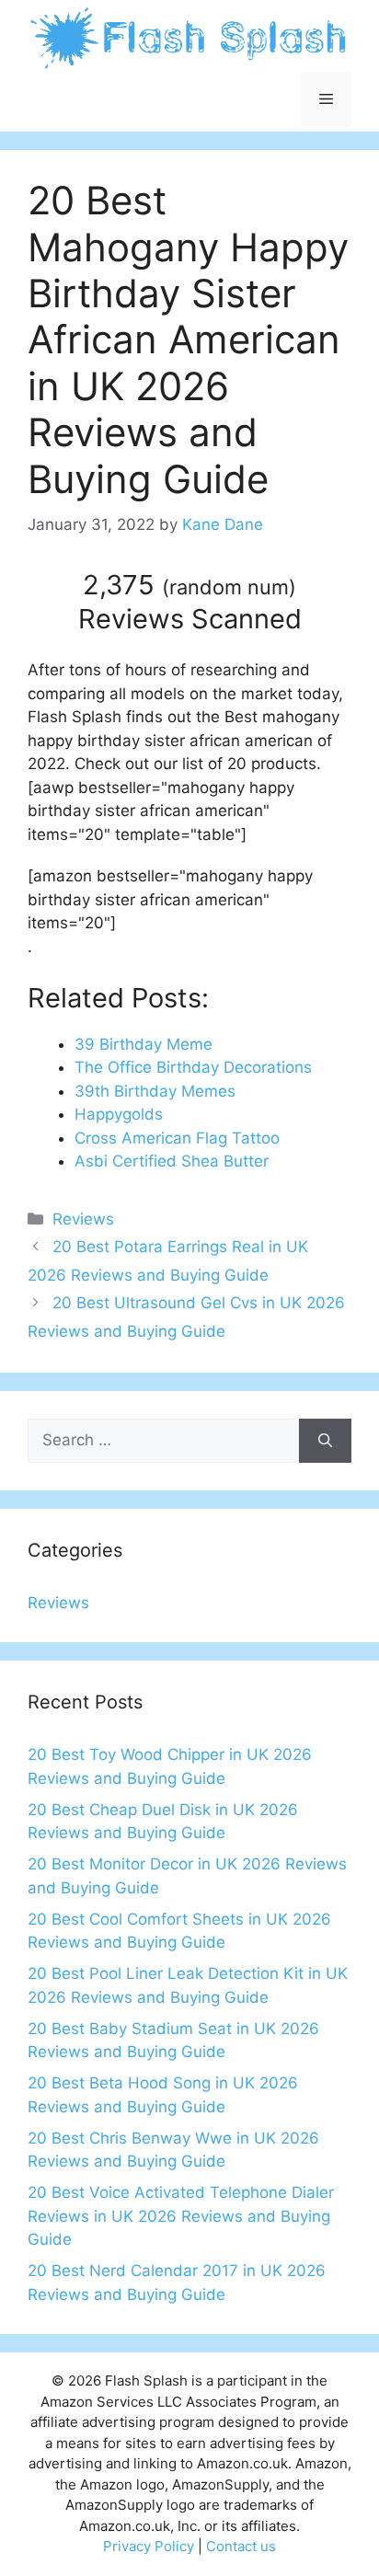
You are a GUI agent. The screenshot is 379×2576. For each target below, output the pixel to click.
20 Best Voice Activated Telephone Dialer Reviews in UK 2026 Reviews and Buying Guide (181, 2216)
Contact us (241, 2546)
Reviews (83, 1219)
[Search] (325, 1441)
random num (229, 587)
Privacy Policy (149, 2546)
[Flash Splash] (189, 37)
